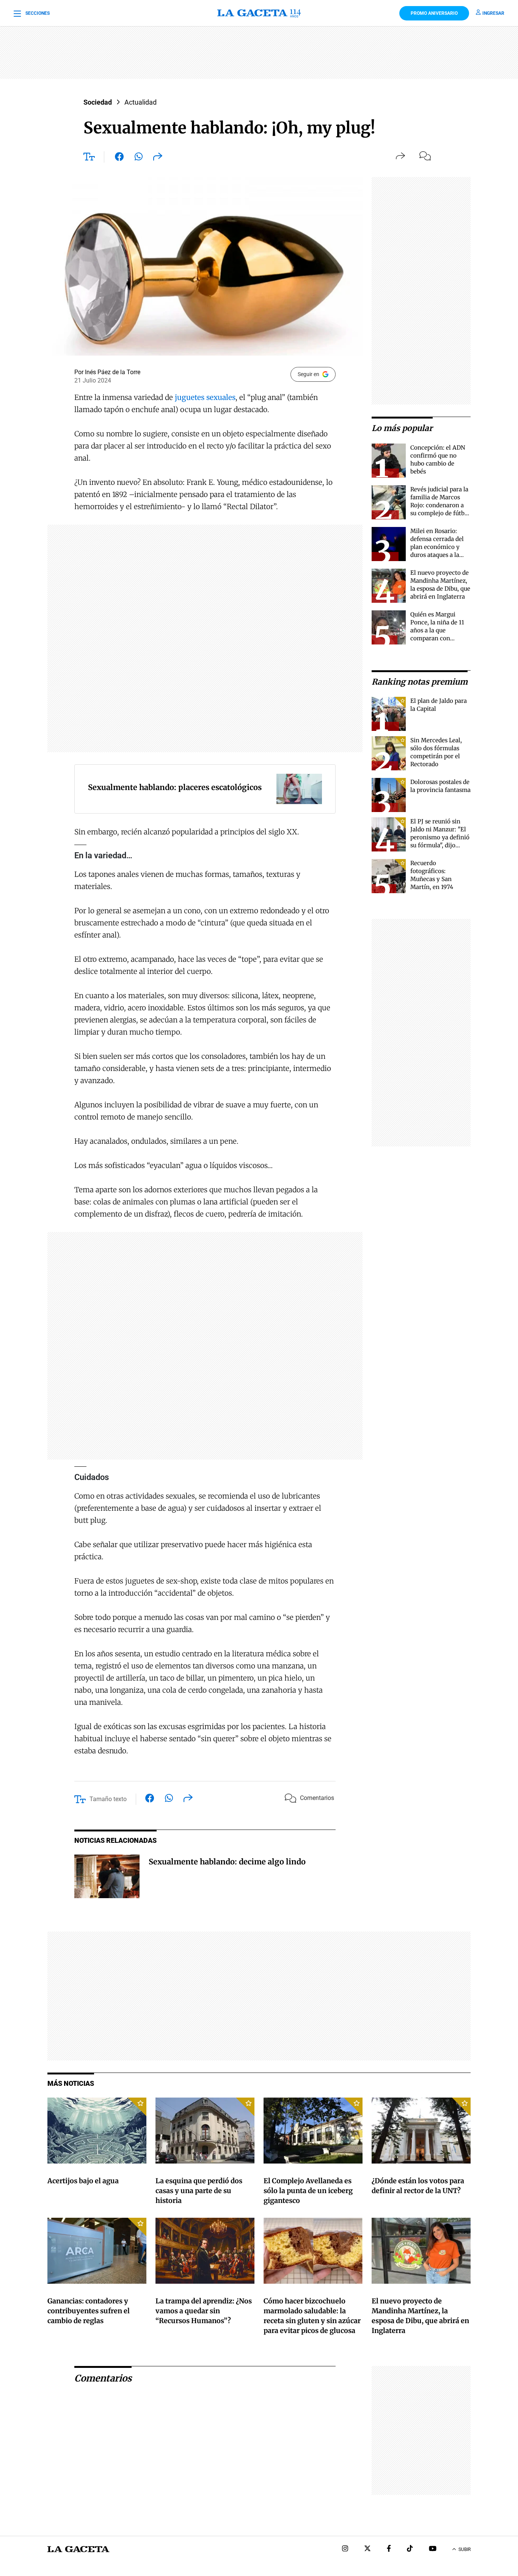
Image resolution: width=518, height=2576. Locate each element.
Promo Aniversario (434, 13)
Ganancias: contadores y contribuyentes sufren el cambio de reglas (89, 2311)
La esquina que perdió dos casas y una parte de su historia (199, 2191)
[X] (367, 2549)
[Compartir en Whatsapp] (139, 158)
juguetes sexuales (205, 397)
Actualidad (140, 102)
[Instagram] (345, 2549)
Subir (465, 2549)
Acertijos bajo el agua (83, 2181)
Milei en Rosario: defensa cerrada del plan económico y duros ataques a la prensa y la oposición (440, 547)
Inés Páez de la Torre (113, 372)
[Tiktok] (410, 2549)
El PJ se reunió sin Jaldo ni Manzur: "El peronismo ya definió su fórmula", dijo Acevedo (440, 837)
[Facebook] (389, 2549)
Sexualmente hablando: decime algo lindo (227, 1862)
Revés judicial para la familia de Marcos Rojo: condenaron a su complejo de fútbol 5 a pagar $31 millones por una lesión (440, 513)
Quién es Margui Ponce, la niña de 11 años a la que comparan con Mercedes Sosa (437, 630)
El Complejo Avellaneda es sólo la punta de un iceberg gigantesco (308, 2191)
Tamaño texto (108, 1799)
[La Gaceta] (259, 13)
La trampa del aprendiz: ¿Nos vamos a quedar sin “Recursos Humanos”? (204, 2311)
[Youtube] (433, 2549)
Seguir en (308, 374)
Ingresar (493, 13)
